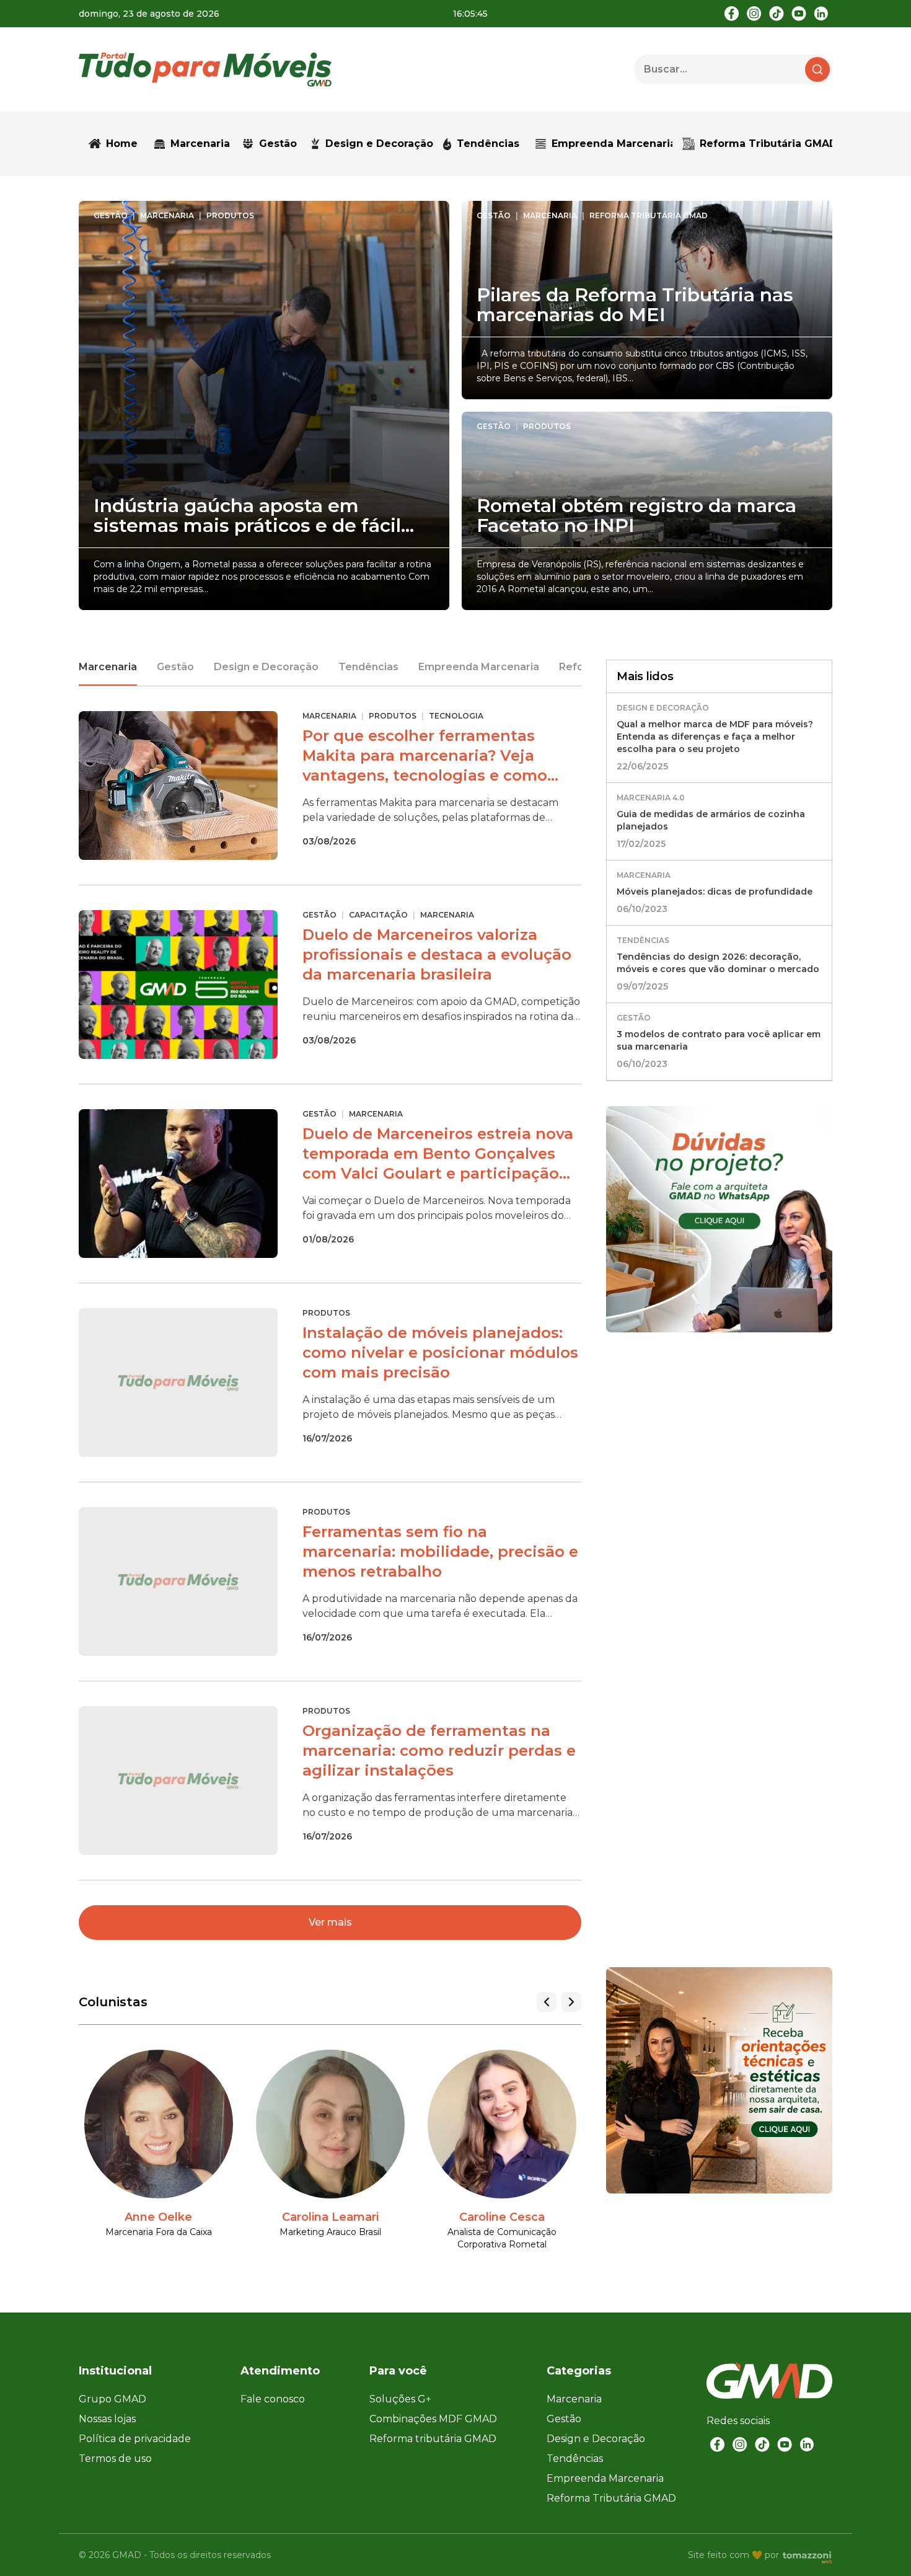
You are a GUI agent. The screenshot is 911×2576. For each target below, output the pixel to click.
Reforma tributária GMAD (433, 2439)
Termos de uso (115, 2459)
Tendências (488, 144)
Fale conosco (273, 2399)
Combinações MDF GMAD (433, 2419)
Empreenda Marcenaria (612, 144)
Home (122, 144)
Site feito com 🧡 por (733, 2555)
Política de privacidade (135, 2439)
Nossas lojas (107, 2419)
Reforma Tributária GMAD (766, 144)
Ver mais (330, 1922)
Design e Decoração (266, 667)
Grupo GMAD (112, 2399)
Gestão (175, 667)
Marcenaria (108, 667)
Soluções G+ (400, 2399)
